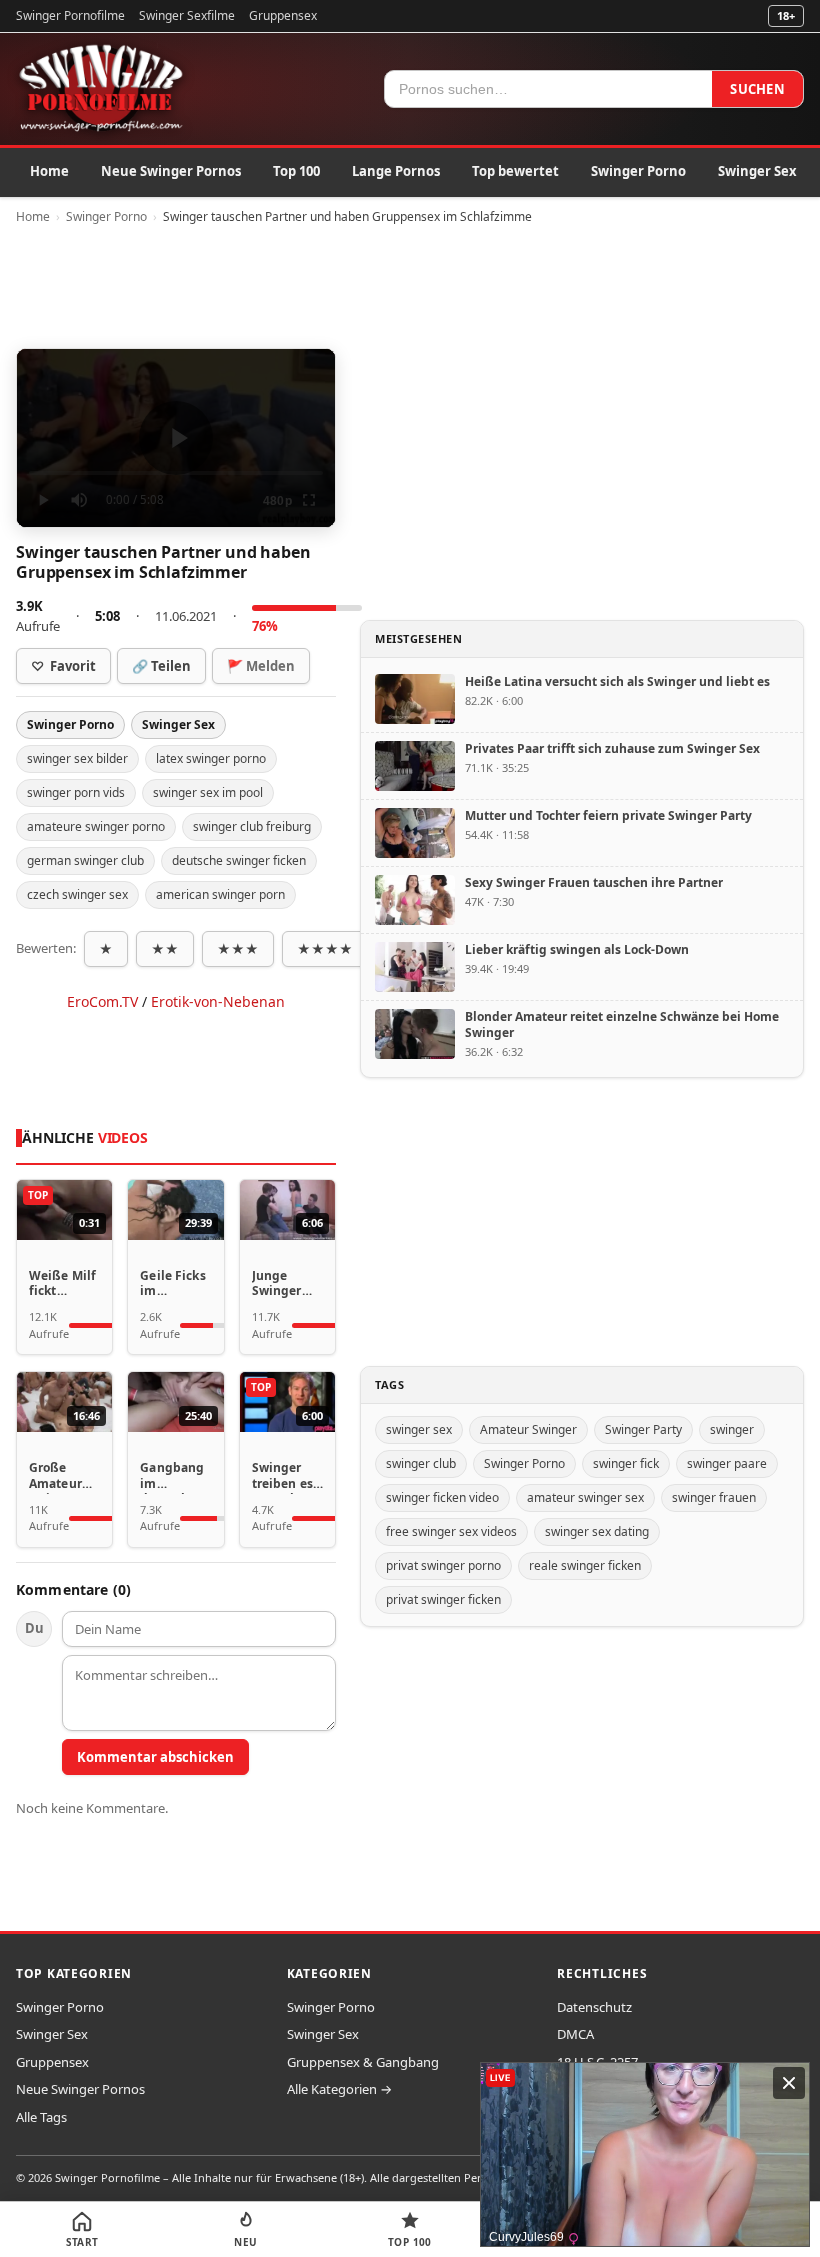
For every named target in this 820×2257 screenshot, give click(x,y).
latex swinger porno (211, 758)
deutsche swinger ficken (239, 860)
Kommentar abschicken (155, 1757)
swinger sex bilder (77, 758)
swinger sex (419, 1429)
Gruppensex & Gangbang (363, 2062)
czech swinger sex (77, 894)
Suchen (757, 89)
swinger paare (727, 1463)
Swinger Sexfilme (187, 15)
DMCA (575, 2034)
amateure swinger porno (96, 826)
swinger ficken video (442, 1497)
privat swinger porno (443, 1565)
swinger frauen (714, 1497)
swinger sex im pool (208, 792)
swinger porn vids (76, 792)
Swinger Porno (638, 171)
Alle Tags (41, 2117)
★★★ (238, 949)
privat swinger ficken (443, 1599)
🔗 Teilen (161, 666)
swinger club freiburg (252, 826)
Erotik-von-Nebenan (218, 1001)
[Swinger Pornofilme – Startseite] (100, 89)
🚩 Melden (261, 666)
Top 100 (296, 171)
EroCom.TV (102, 1001)
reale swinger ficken (585, 1565)
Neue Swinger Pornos (171, 171)
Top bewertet (515, 171)
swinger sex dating (597, 1531)
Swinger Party (643, 1429)
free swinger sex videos (451, 1531)
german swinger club (85, 860)
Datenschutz (594, 2007)
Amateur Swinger (528, 1429)
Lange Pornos (396, 171)
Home (49, 171)
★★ (165, 949)
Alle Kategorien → (339, 2089)
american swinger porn (220, 894)
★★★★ (325, 949)
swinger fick (626, 1463)
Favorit (63, 666)
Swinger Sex (757, 171)
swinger (732, 1429)
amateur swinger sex (585, 1497)
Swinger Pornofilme (70, 15)
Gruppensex (283, 15)
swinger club (421, 1463)
